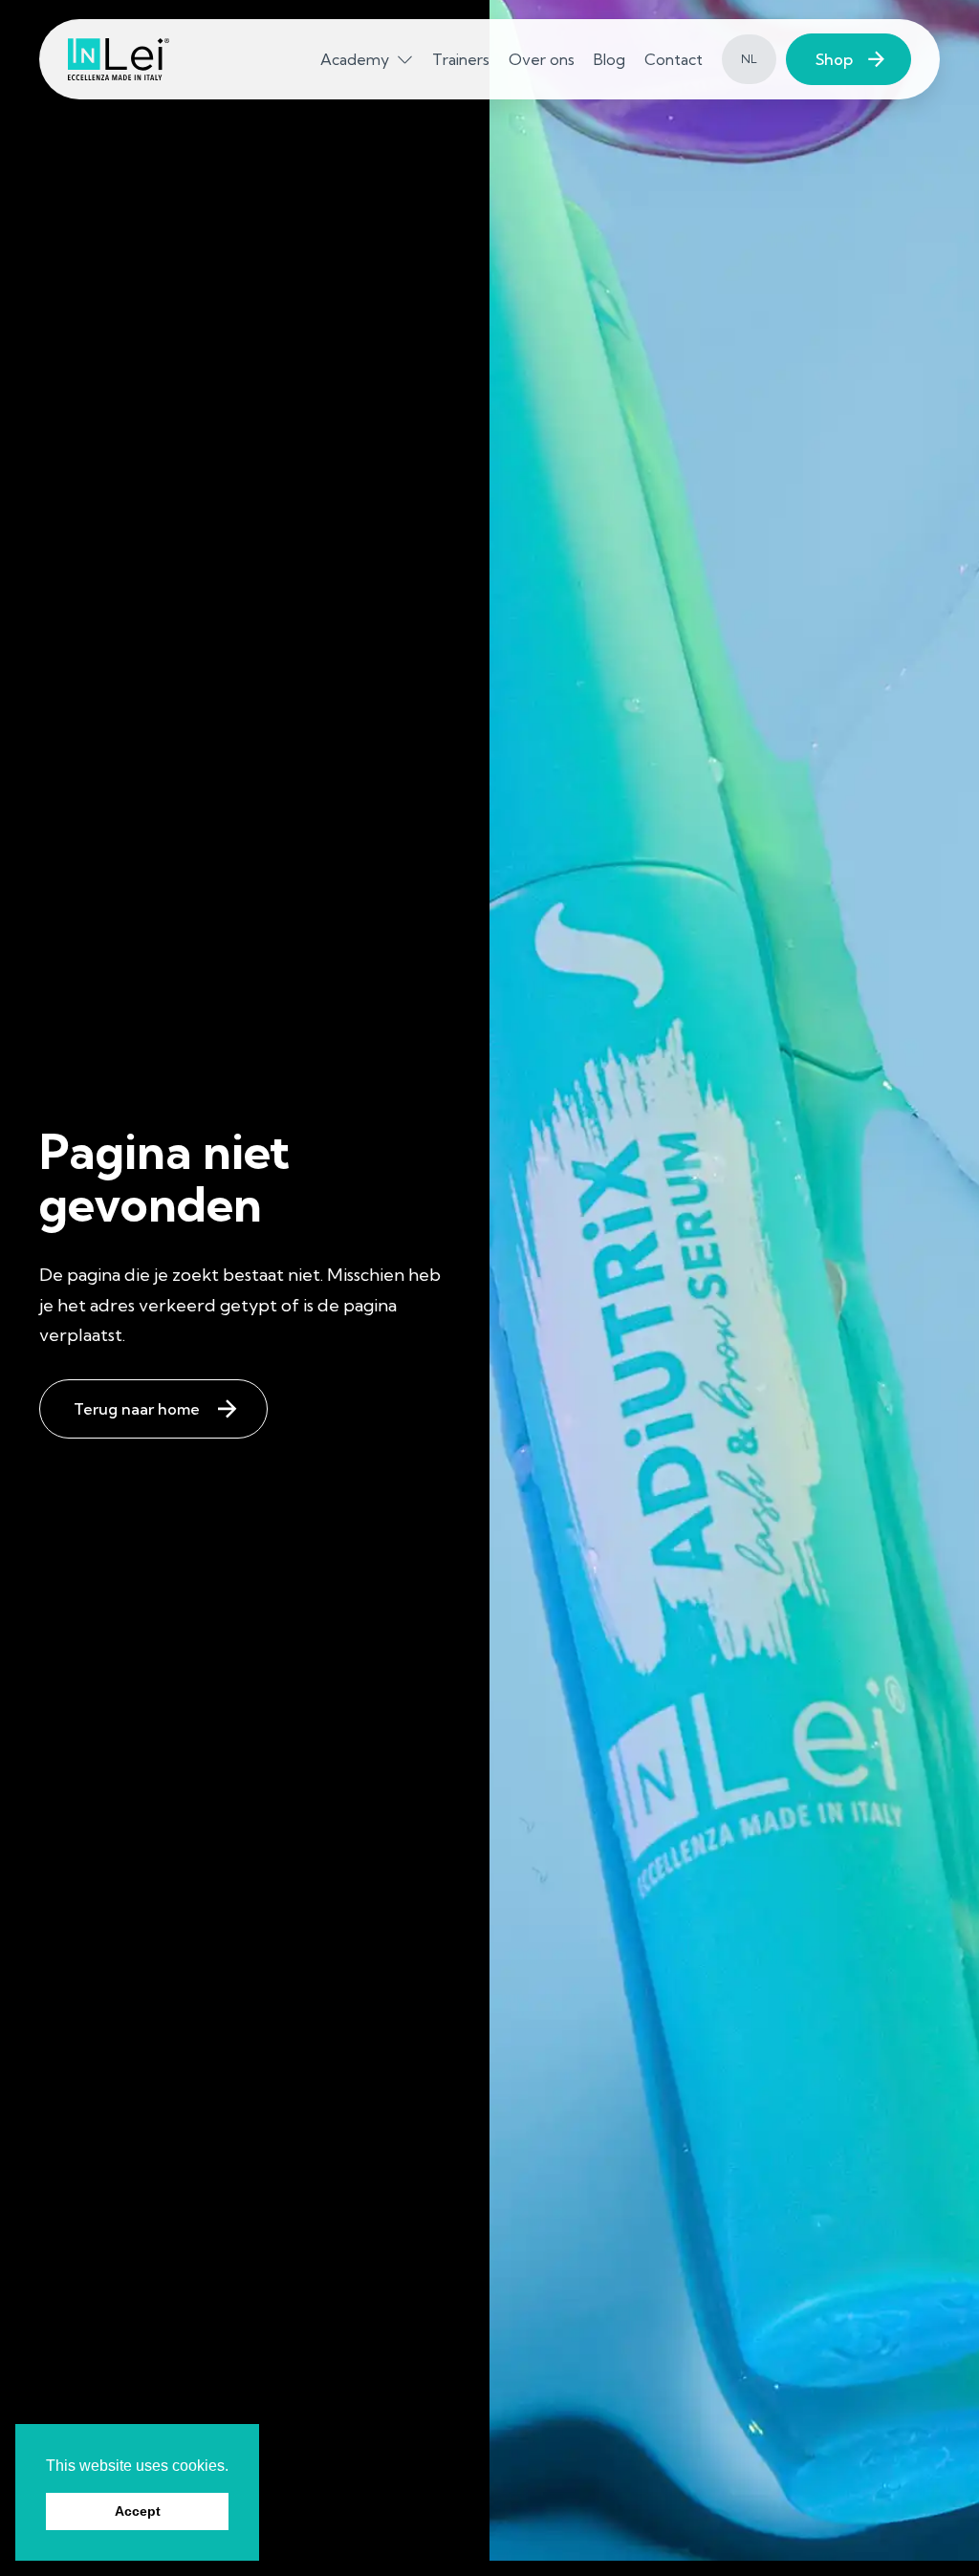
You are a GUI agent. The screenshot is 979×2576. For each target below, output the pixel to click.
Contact (674, 59)
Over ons (542, 59)
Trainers (461, 59)
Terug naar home (137, 1409)
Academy (355, 59)
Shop (834, 59)
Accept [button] (138, 2511)
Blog (609, 59)
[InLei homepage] (119, 60)
